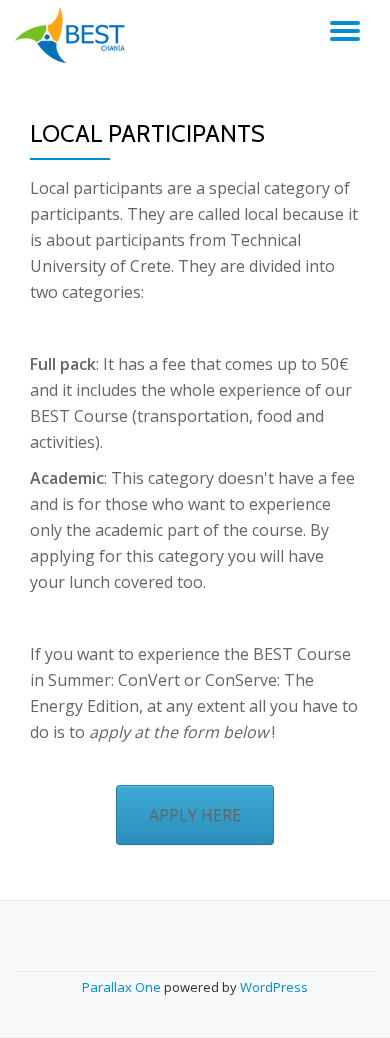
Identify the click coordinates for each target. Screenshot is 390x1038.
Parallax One (123, 987)
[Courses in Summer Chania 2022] (76, 35)
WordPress (274, 987)
